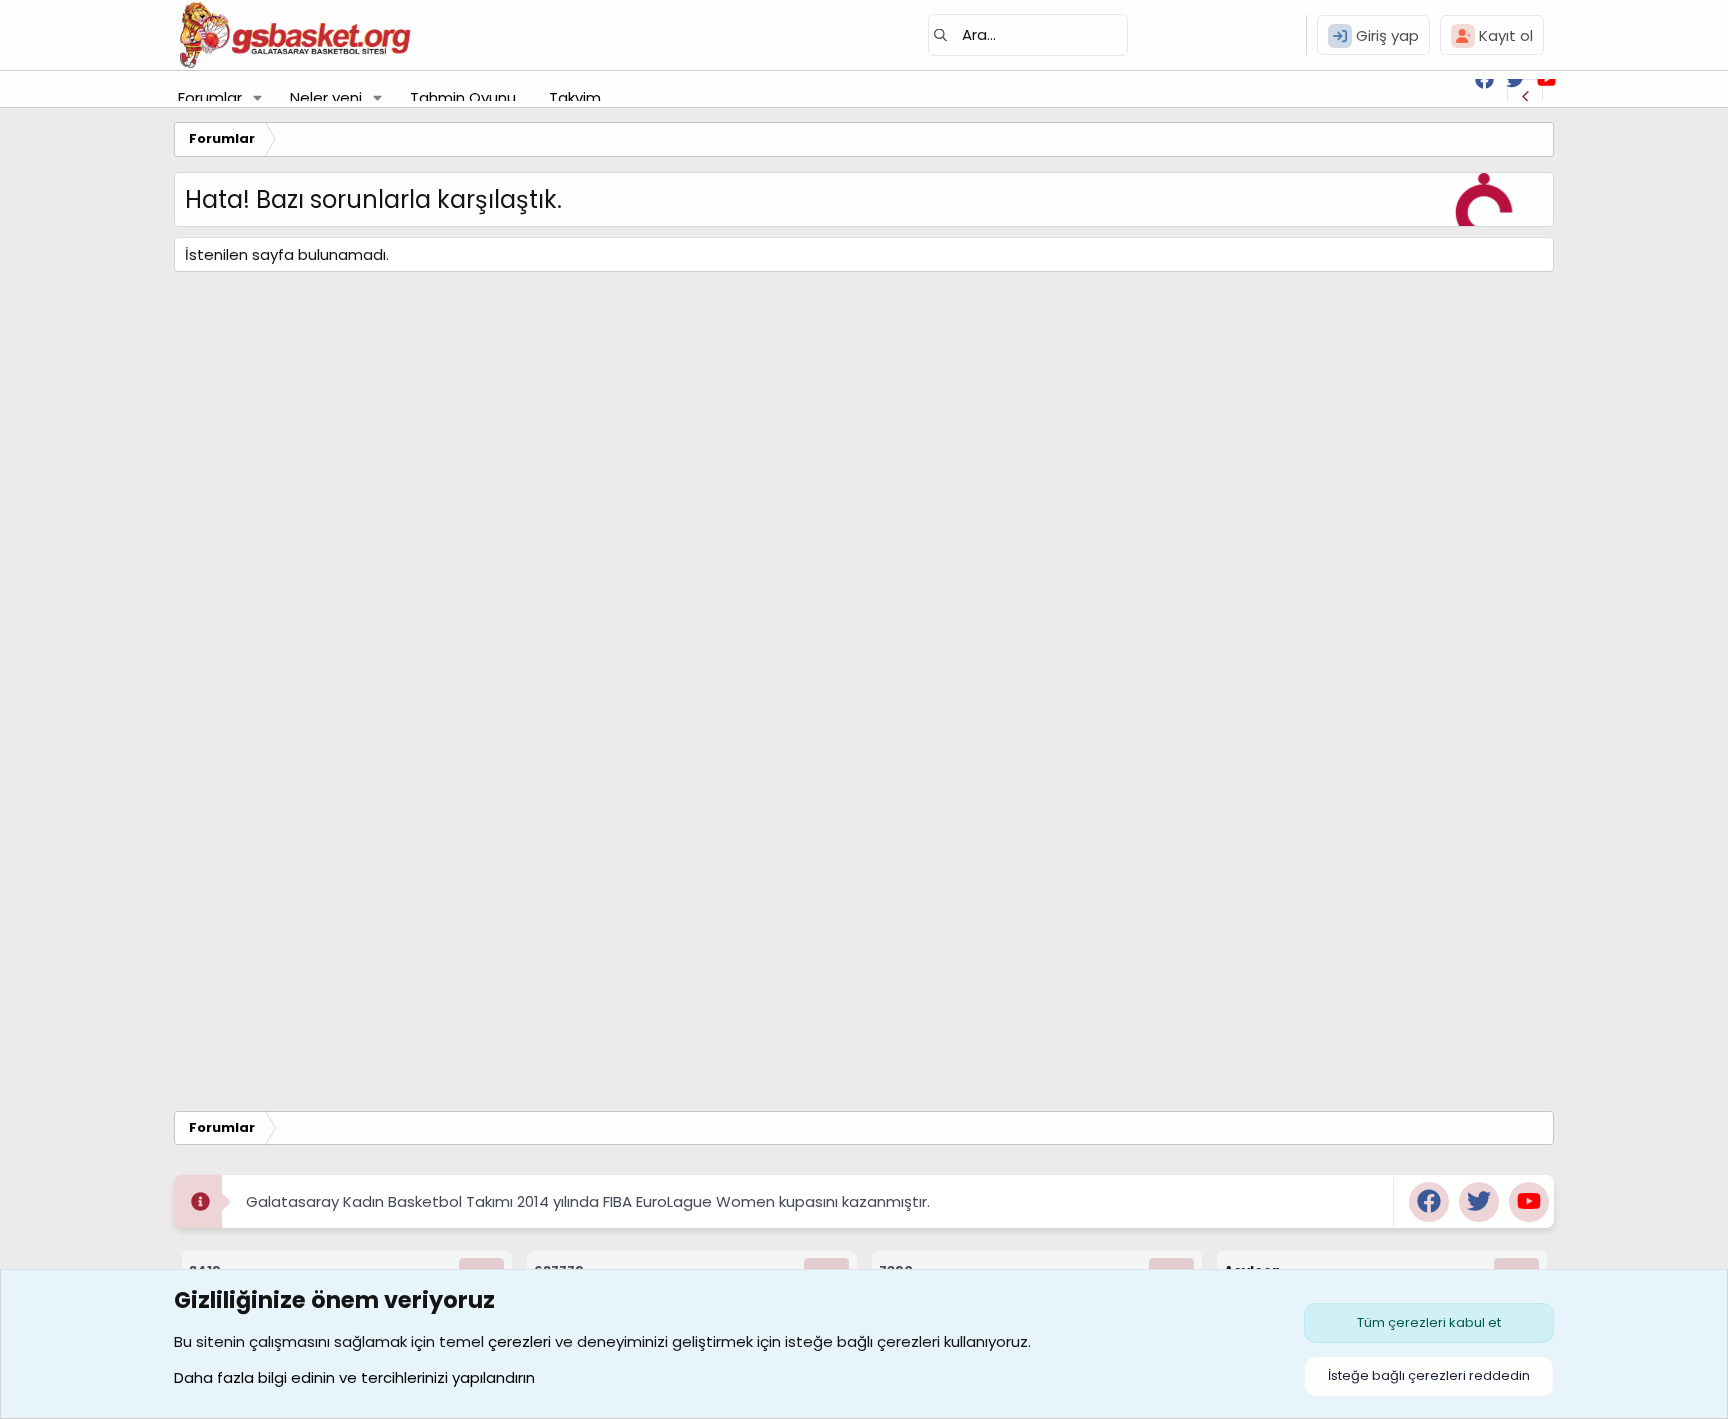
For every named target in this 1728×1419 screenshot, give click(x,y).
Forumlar (210, 97)
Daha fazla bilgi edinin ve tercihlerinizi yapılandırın (354, 1377)
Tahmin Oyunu (463, 97)
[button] (258, 97)
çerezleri (519, 1341)
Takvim (575, 97)
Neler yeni (326, 97)
